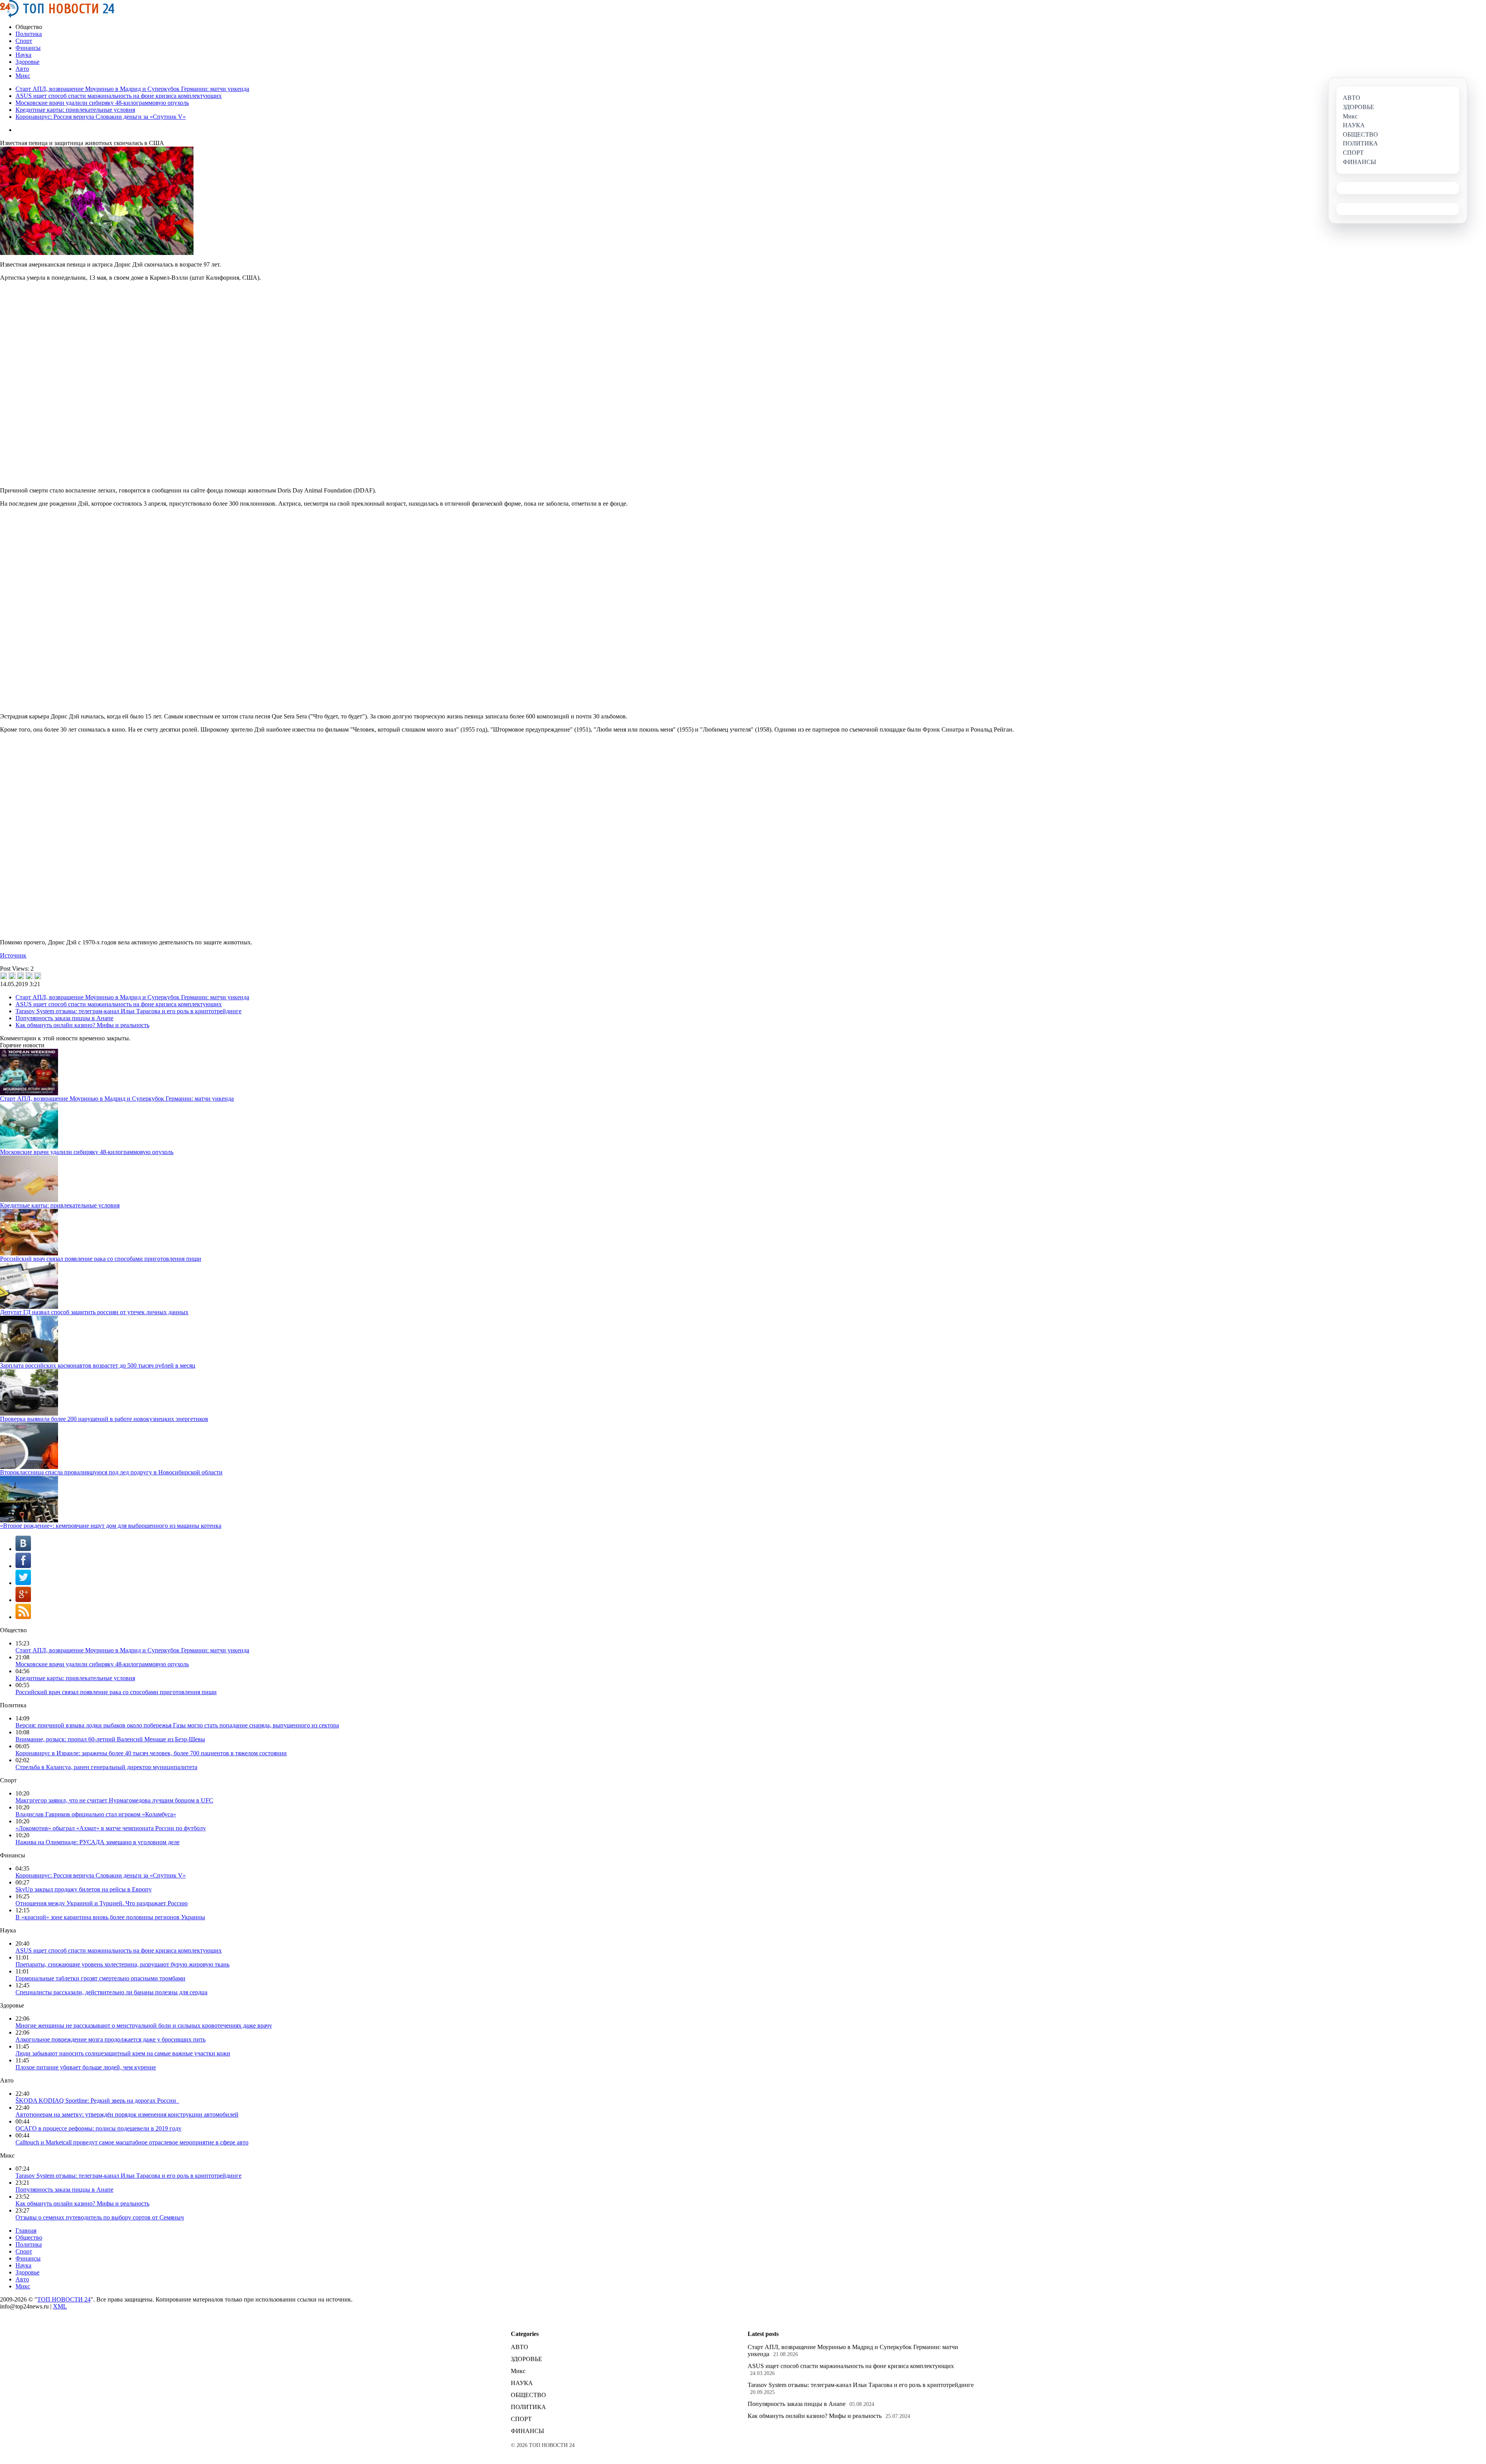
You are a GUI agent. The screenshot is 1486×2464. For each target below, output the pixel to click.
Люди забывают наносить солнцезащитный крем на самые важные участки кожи (123, 2053)
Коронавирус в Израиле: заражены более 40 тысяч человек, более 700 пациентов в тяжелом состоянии (151, 1753)
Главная (26, 2231)
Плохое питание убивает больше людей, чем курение (86, 2067)
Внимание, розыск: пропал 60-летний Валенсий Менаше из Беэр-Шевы (110, 1739)
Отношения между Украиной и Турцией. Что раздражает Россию (102, 1903)
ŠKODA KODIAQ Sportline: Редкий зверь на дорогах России (97, 2101)
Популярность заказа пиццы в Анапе (64, 1018)
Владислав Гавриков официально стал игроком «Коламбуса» (96, 1814)
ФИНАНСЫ (527, 2431)
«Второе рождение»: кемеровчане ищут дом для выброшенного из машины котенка (111, 1526)
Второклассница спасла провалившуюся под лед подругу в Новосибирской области (111, 1472)
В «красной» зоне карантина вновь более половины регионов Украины (110, 1917)
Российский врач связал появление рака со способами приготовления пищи (101, 1259)
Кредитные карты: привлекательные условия (75, 110)
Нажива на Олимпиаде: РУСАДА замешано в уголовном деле (98, 1842)
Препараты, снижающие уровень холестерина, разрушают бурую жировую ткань (122, 1964)
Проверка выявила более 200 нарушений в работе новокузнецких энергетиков (104, 1419)
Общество (29, 2237)
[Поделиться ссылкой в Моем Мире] (29, 976)
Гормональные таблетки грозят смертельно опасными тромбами (100, 1978)
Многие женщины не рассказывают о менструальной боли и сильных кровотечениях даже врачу (144, 2025)
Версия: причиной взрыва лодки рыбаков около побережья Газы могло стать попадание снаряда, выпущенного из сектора (177, 1725)
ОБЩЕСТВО (528, 2395)
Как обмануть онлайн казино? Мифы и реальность (82, 1025)
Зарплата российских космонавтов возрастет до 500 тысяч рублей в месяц (98, 1365)
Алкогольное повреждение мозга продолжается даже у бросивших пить (110, 2039)
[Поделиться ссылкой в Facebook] (12, 976)
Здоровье (27, 62)
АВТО (520, 2347)
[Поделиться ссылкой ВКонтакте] (3, 976)
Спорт (24, 41)
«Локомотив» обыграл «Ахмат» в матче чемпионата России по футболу (111, 1828)
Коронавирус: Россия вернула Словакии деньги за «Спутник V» (101, 117)
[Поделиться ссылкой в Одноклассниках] (38, 976)
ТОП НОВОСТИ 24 (64, 2299)
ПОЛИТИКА (528, 2407)
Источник (13, 955)
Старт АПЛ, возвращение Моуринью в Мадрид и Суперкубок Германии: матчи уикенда (132, 89)
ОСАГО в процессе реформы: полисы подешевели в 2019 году (98, 2128)
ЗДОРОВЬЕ (526, 2359)
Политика (29, 34)
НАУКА (522, 2383)
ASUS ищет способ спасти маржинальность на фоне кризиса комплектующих (119, 96)
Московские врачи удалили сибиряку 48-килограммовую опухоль (102, 103)
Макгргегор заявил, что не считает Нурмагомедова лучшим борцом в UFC (114, 1800)
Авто (22, 69)
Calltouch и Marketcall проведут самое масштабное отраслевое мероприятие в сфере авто (132, 2142)
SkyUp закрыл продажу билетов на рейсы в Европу (84, 1889)
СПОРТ (521, 2419)
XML (60, 2306)
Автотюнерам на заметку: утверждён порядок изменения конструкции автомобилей (127, 2114)
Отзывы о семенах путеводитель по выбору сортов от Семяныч (100, 2217)
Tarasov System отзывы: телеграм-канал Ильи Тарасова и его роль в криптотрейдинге (128, 1011)
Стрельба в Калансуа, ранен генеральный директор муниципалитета (106, 1767)
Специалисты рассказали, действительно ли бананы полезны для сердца (111, 1992)
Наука (23, 55)
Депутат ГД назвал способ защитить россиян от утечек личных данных (94, 1312)
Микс (23, 76)
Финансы (28, 48)
